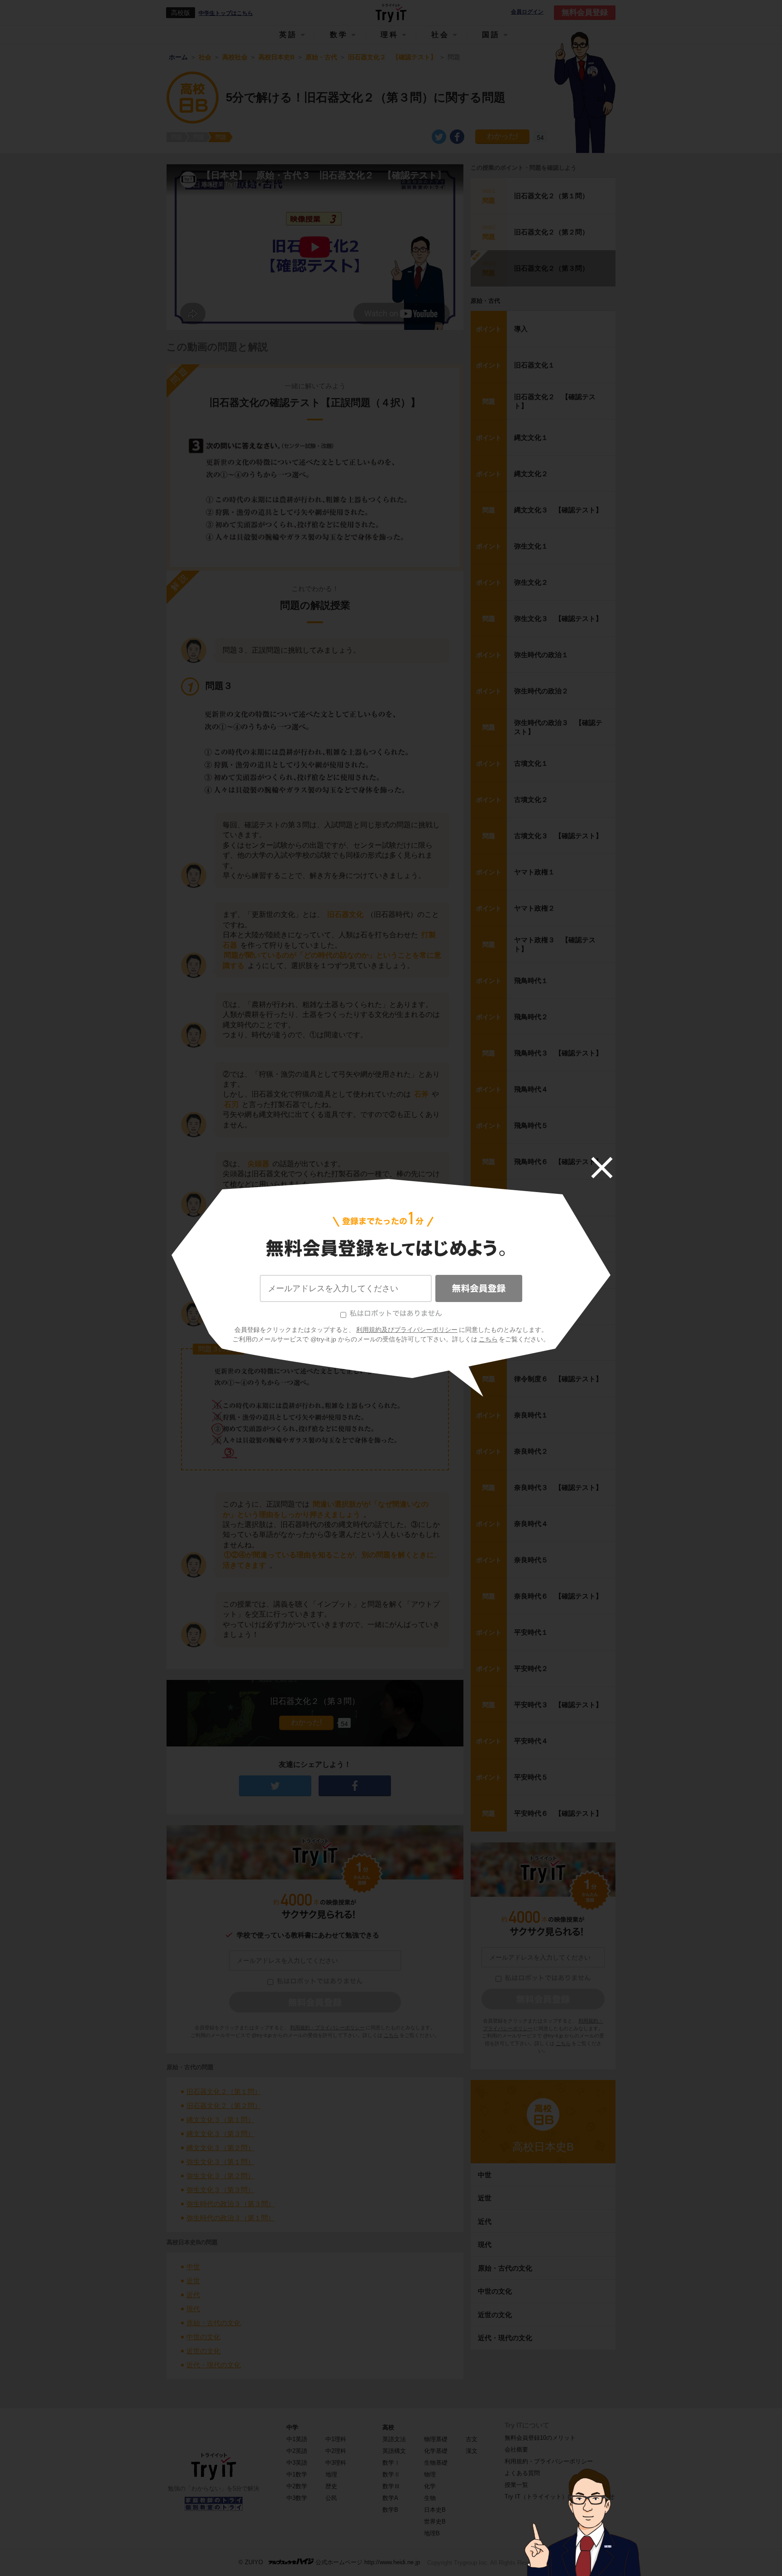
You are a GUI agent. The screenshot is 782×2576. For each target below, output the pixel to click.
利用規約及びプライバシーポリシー (407, 1330)
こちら (488, 1339)
